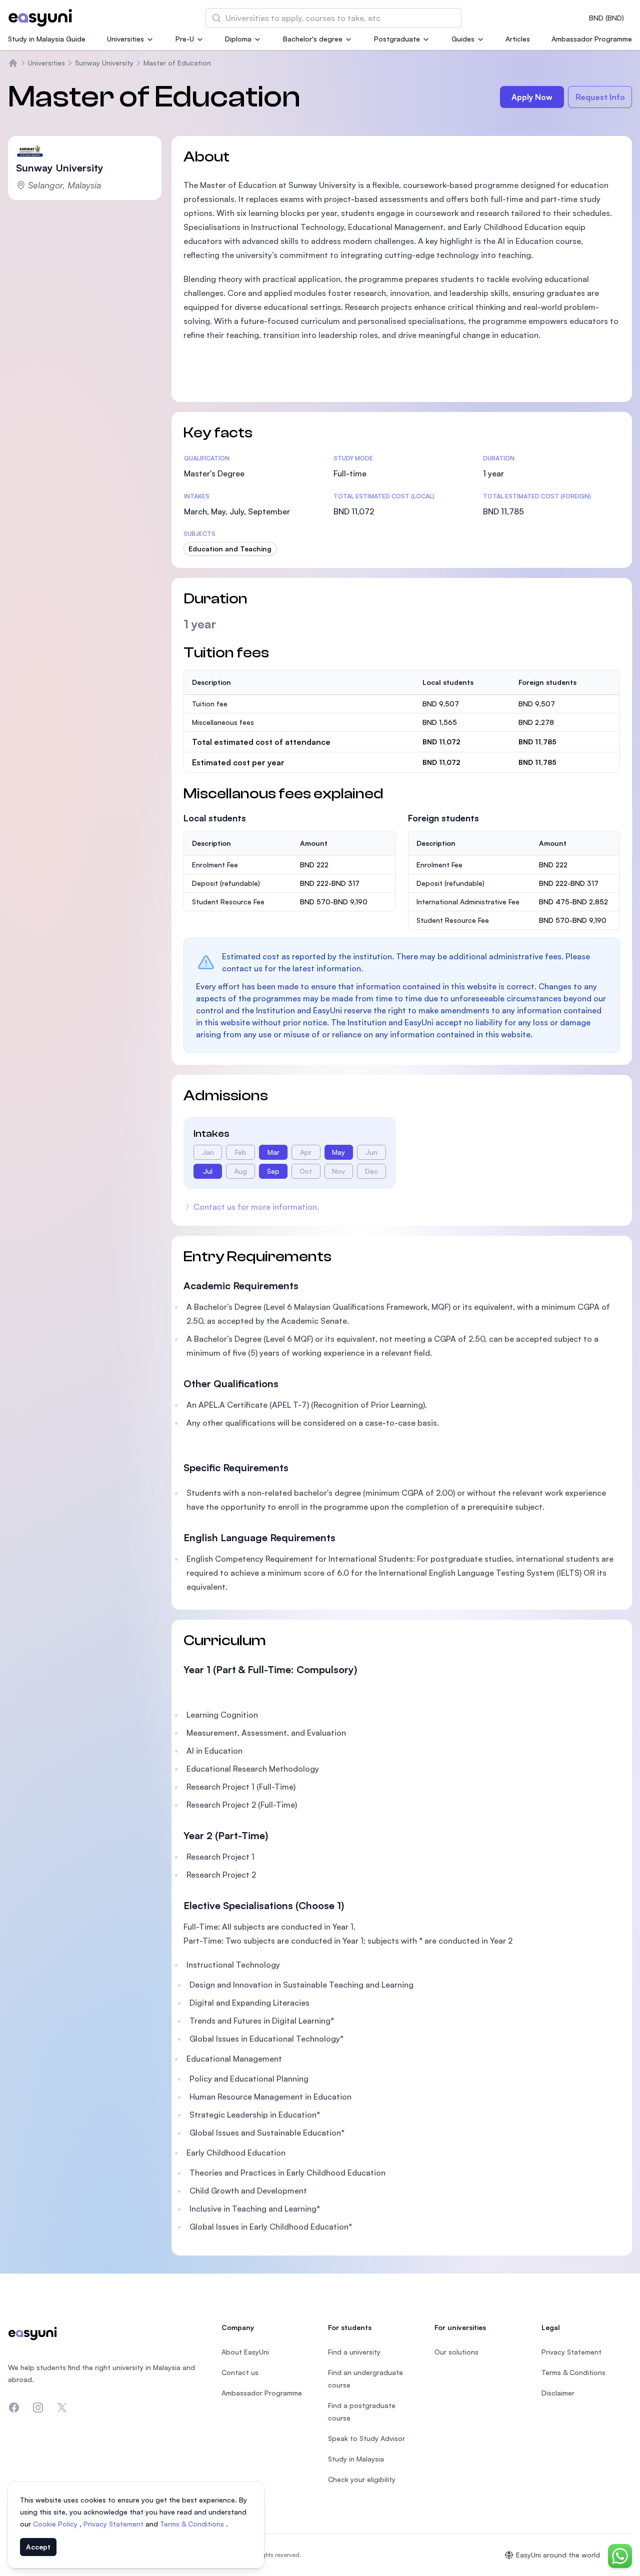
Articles (518, 39)
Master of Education (177, 63)
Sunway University (104, 63)
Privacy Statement (114, 2524)
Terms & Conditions (193, 2524)
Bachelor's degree (313, 39)
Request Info (600, 97)
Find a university (354, 2352)
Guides (463, 39)
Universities (125, 39)
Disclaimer (558, 2393)
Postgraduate (397, 39)
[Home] (13, 63)
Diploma (238, 39)
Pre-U (185, 39)
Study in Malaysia (356, 2459)
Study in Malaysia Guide (47, 39)
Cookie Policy (56, 2524)
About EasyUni (245, 2352)
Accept (38, 2547)
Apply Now (532, 97)
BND (606, 18)
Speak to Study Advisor (366, 2438)
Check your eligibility (362, 2479)
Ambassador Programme (592, 39)
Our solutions (456, 2352)
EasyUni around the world (558, 2555)
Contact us (240, 2372)
